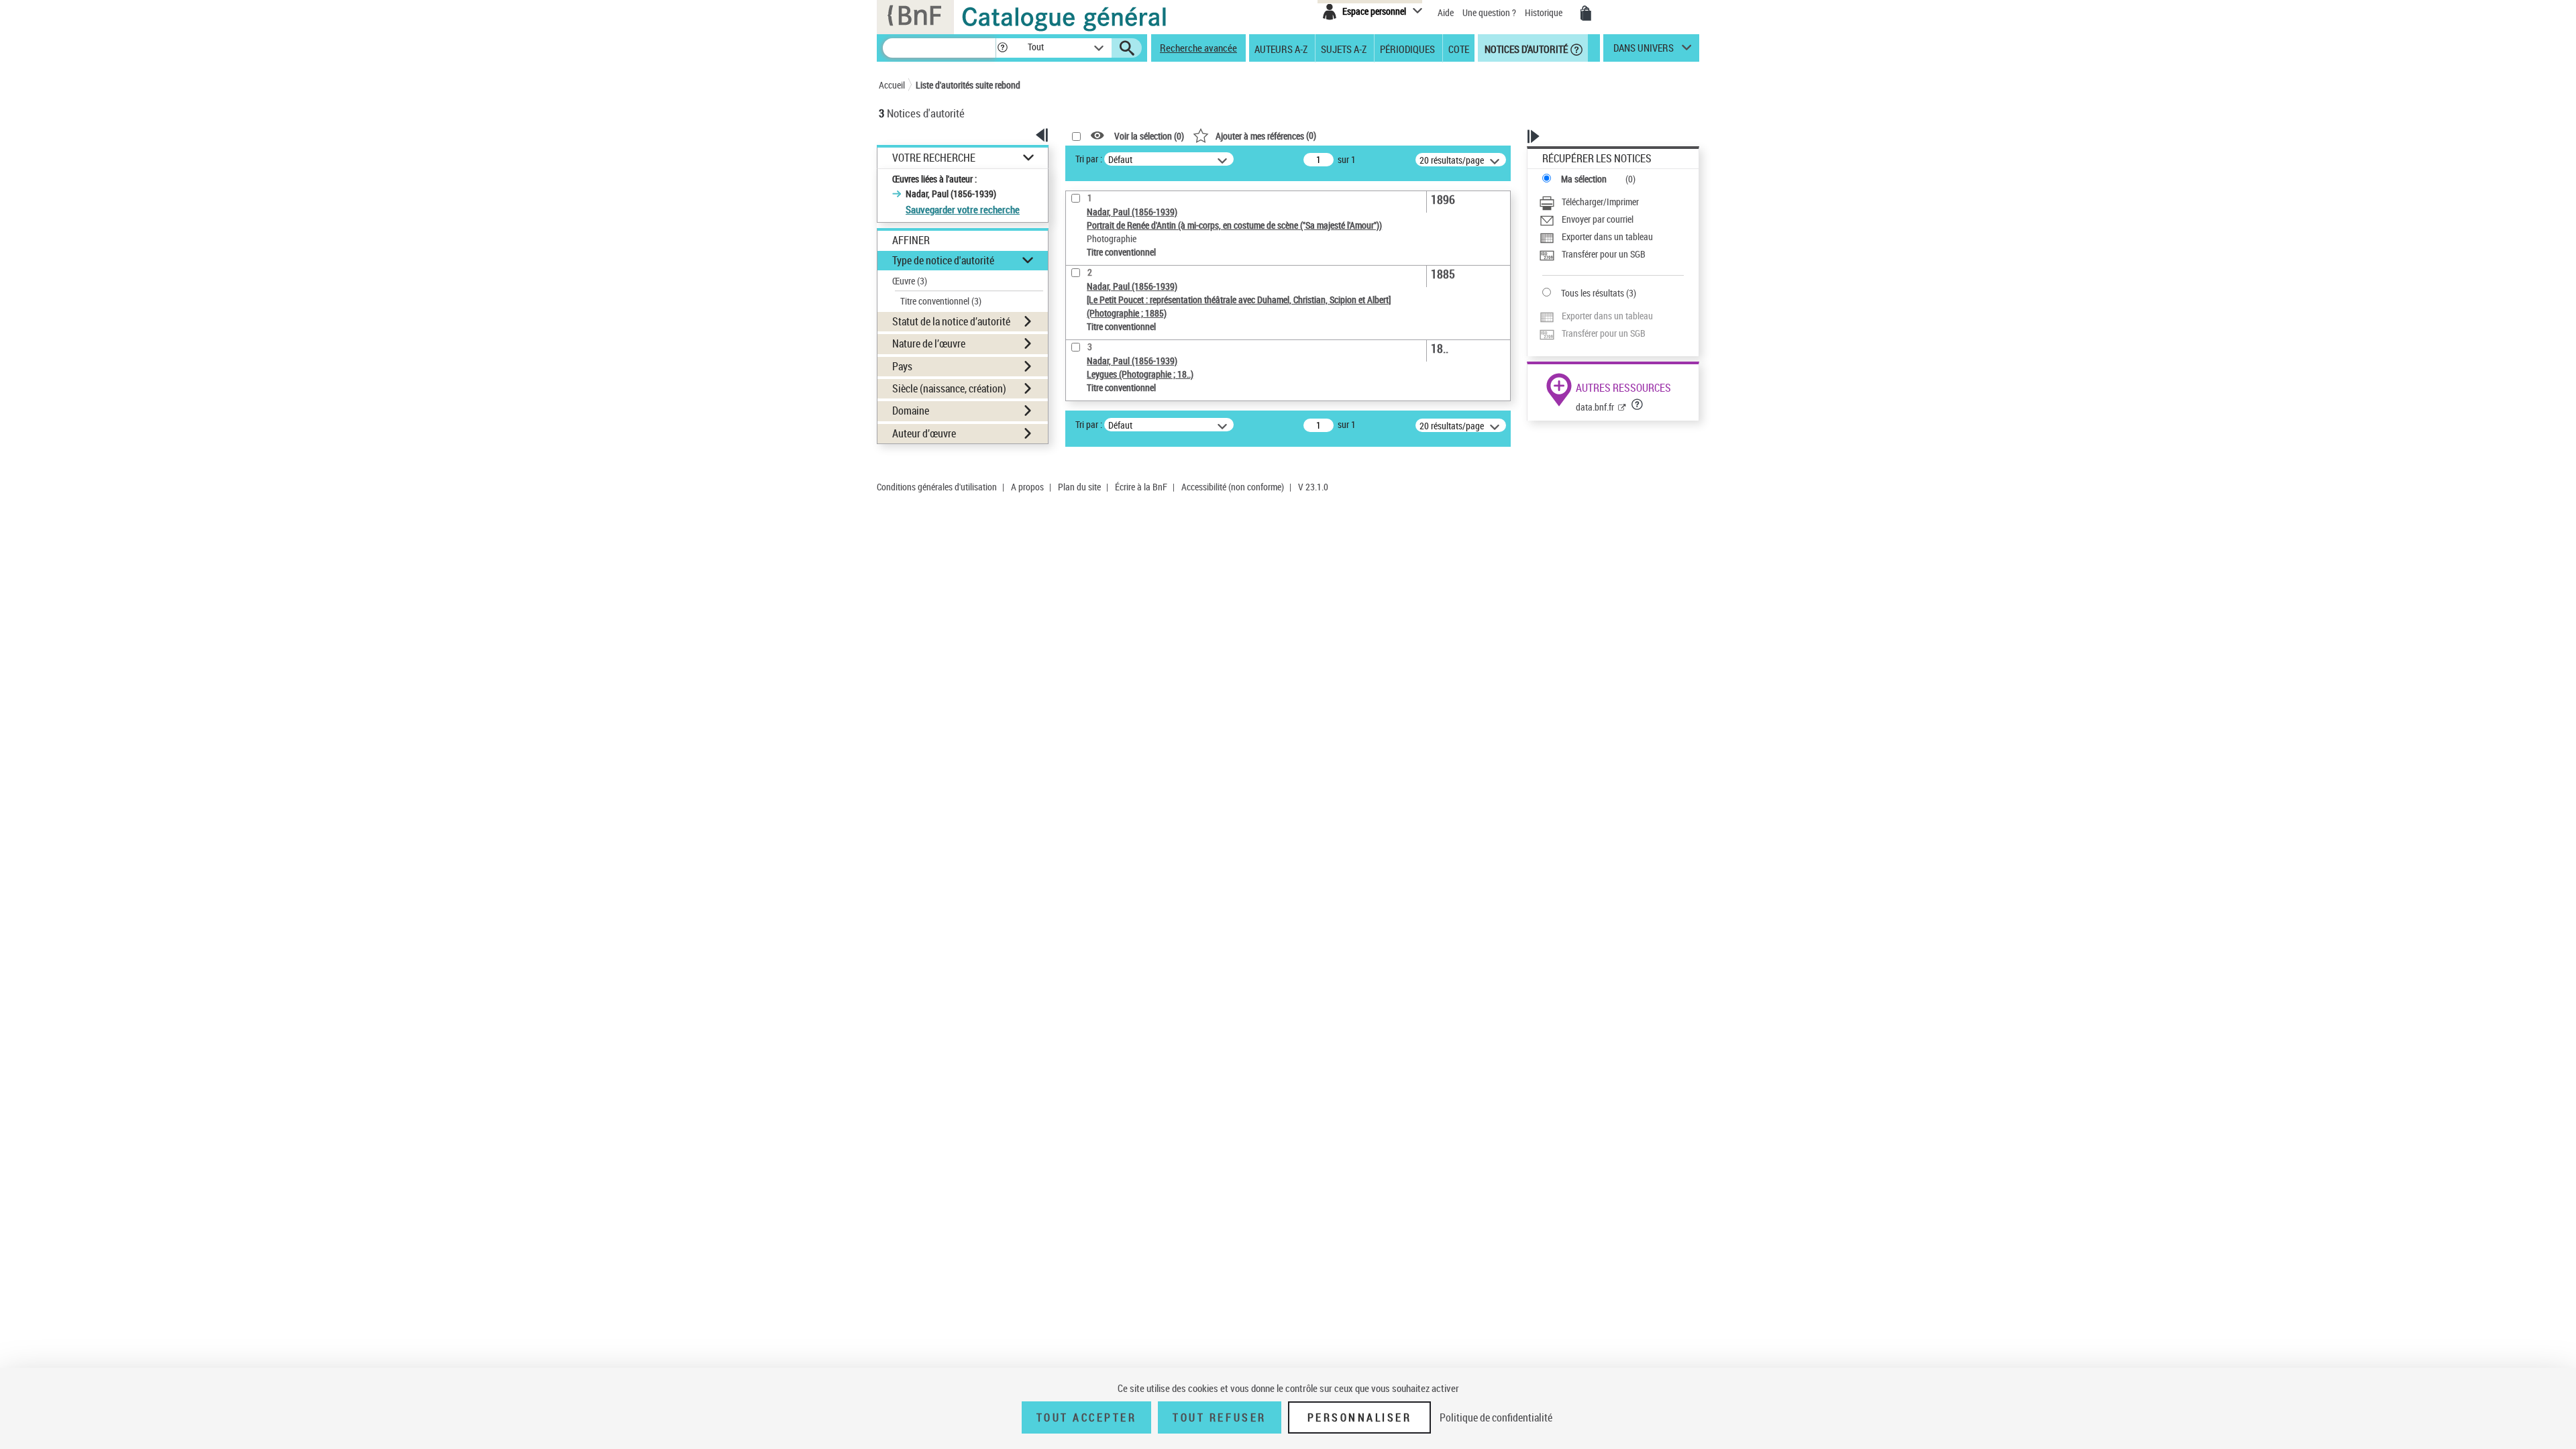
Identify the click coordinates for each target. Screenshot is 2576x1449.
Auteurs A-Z (1281, 48)
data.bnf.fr (1595, 407)
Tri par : (1089, 159)
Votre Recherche (934, 158)
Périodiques (1407, 48)
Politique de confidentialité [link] (1496, 1417)
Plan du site (1079, 487)
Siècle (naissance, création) (949, 388)
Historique (1545, 12)
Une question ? (1490, 12)
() (1266, 135)
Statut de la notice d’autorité (951, 321)
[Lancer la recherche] (1127, 48)
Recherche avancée (1198, 48)
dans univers (1644, 51)
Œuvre (910, 281)
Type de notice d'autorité (943, 260)
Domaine (911, 411)
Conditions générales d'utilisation (937, 487)
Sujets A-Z (1344, 48)
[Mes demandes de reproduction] (1586, 13)
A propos (1027, 487)
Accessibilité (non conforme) (1233, 487)
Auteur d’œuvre (924, 433)
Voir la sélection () (1149, 136)
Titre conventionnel (941, 301)
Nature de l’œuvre (929, 343)
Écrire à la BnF (1141, 487)
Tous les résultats (1593, 293)
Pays (902, 366)
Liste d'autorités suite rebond (968, 85)
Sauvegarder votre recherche (963, 209)
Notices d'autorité (1525, 48)
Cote (1459, 48)
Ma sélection (1584, 179)
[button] (1002, 48)
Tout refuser (1219, 1417)
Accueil (892, 85)
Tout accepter (1087, 1417)
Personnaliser (1360, 1417)
